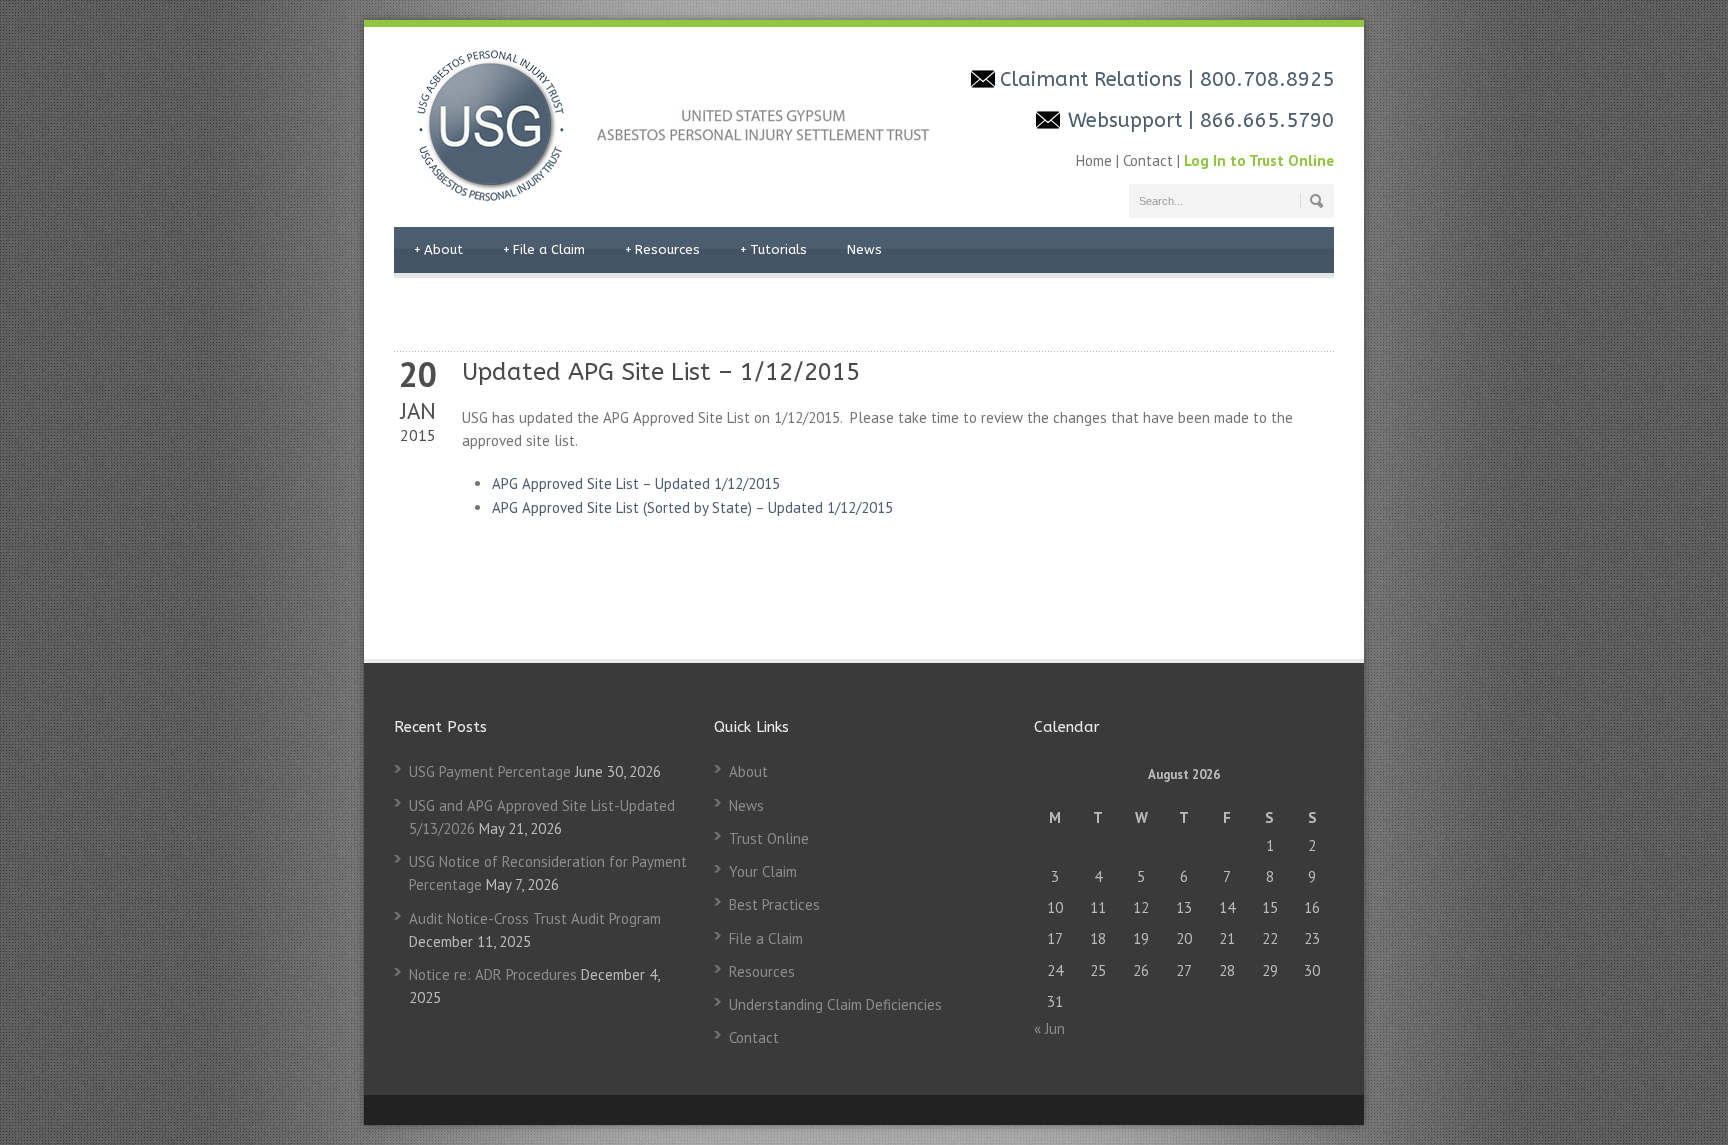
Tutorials (773, 249)
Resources (662, 249)
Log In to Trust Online (1259, 160)
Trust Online (769, 838)
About (438, 249)
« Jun (1049, 1028)
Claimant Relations (1094, 79)
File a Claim (544, 249)
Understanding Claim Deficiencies (835, 1004)
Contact (1148, 160)
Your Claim (763, 871)
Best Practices (774, 904)
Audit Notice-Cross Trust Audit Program (535, 918)
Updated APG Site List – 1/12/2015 (661, 372)
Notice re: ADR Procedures (493, 974)
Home (1096, 160)
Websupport (1128, 120)
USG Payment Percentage (490, 771)
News (864, 249)
